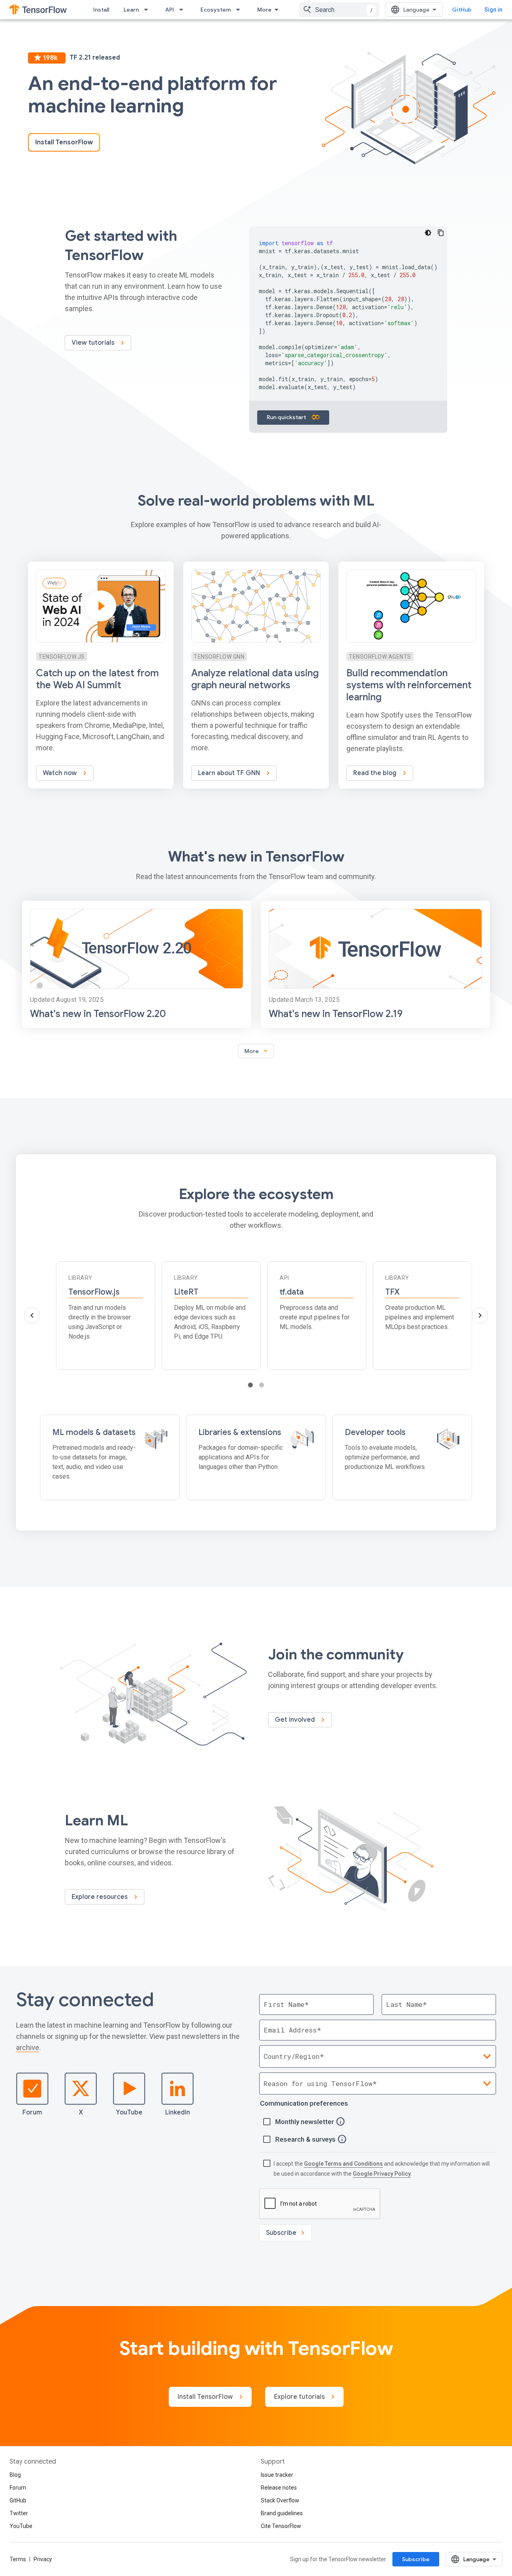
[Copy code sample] (441, 233)
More (264, 10)
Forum (32, 2112)
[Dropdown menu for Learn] (148, 10)
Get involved (296, 1720)
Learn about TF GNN (230, 773)
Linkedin (178, 2112)
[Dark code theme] (428, 233)
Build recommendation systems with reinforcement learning (409, 685)
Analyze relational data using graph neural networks (255, 679)
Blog (15, 2475)
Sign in (493, 10)
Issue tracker (277, 2475)
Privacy (43, 2559)
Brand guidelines (282, 2513)
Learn (131, 10)
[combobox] (339, 10)
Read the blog (376, 773)
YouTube (129, 2112)
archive (28, 2047)
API (170, 10)
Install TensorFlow (64, 142)
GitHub (462, 10)
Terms (18, 2559)
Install (101, 10)
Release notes (279, 2488)
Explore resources (100, 1897)
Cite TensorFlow (281, 2526)
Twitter (19, 2513)
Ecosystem (216, 10)
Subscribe (416, 2559)
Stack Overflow (280, 2500)
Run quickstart (287, 417)
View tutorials (94, 343)
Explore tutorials (300, 2397)
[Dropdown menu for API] (184, 10)
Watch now (61, 773)
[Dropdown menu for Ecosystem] (240, 10)
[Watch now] (101, 675)
